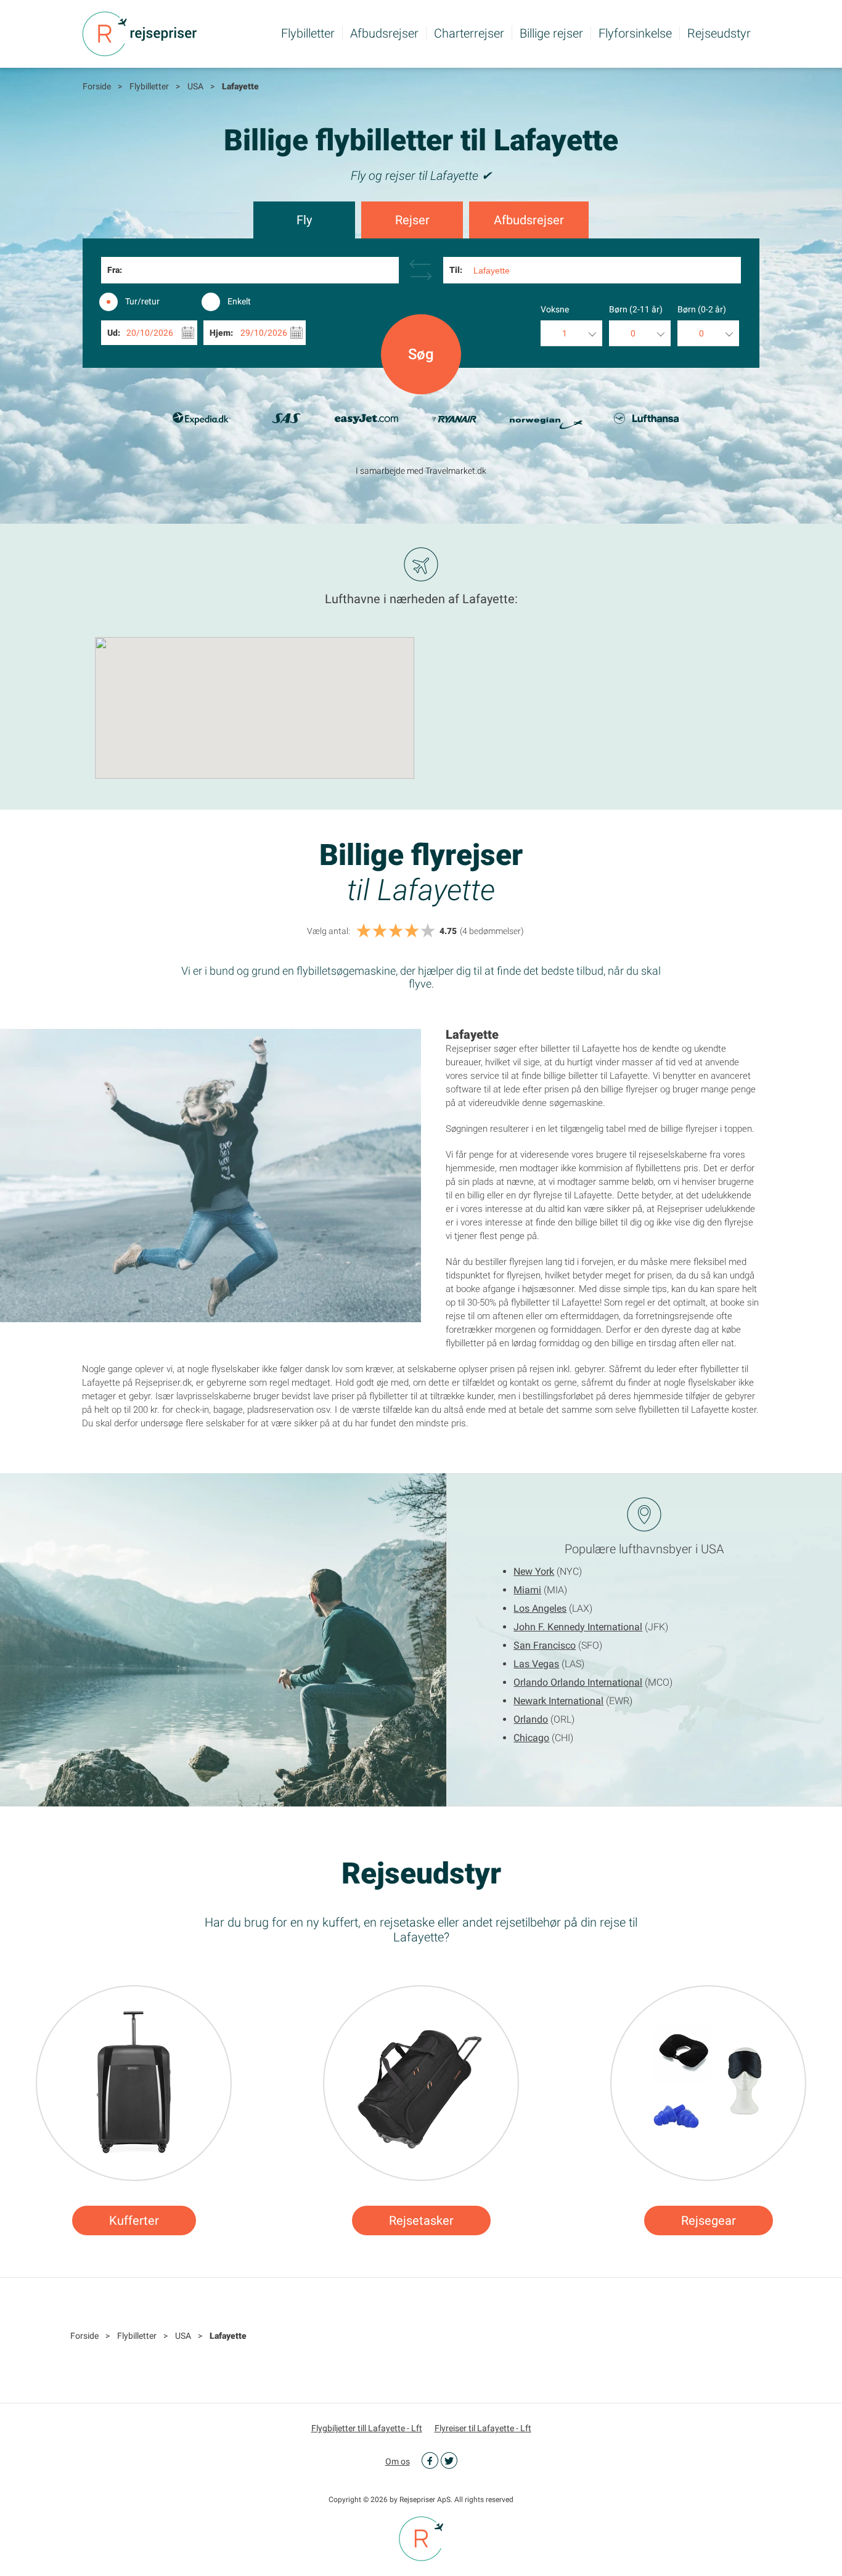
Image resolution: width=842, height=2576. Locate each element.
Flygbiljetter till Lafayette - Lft (367, 2428)
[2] (380, 931)
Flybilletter (308, 33)
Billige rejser (551, 33)
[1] (364, 931)
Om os (398, 2461)
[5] (428, 931)
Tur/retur (142, 301)
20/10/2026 (150, 333)
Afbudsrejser (384, 33)
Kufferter (134, 2220)
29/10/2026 (264, 333)
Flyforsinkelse (635, 33)
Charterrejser (469, 33)
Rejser (412, 220)
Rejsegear (709, 2220)
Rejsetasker (421, 2220)
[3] (396, 931)
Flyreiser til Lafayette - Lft (483, 2428)
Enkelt (239, 301)
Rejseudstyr (719, 33)
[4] (412, 931)
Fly (304, 220)
